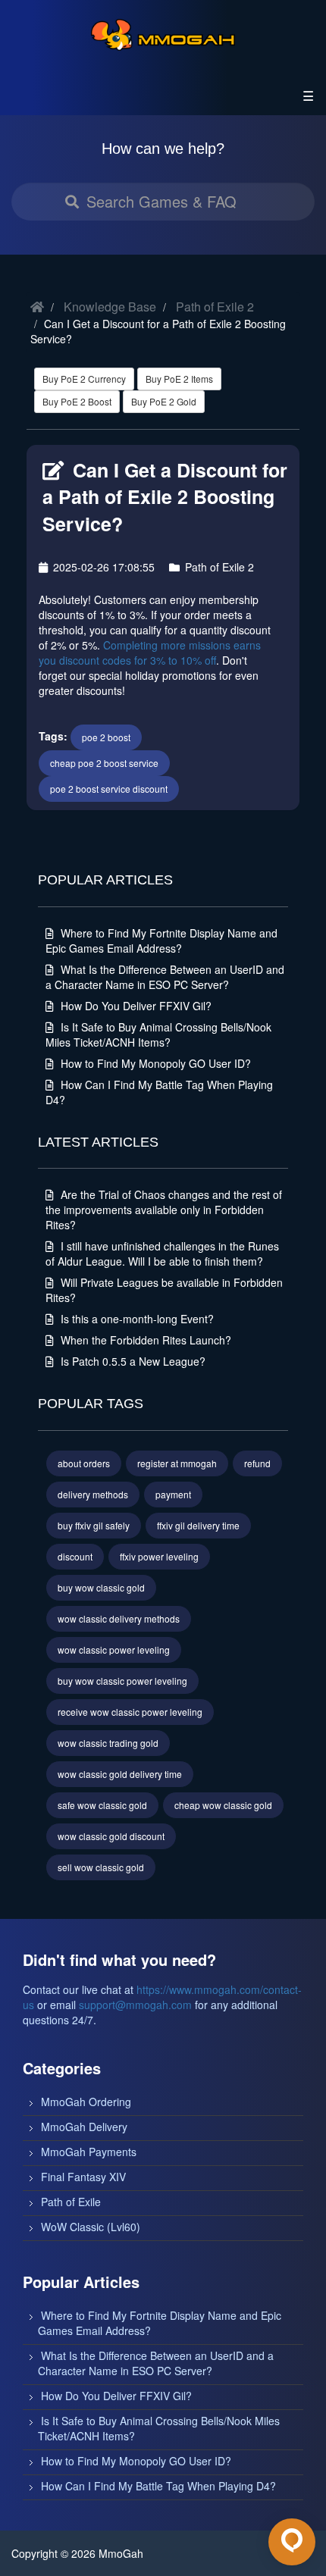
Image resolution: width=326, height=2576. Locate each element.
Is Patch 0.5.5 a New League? (132, 1361)
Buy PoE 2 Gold (164, 401)
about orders (84, 1463)
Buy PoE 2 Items (179, 379)
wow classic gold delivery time (120, 1774)
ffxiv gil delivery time (198, 1525)
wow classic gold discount (111, 1836)
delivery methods (93, 1494)
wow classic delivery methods (119, 1618)
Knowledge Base (110, 307)
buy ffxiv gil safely (94, 1525)
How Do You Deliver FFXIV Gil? (135, 1006)
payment (173, 1494)
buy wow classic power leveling (122, 1681)
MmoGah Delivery (84, 2127)
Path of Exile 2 (215, 307)
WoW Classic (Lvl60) (91, 2227)
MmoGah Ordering (86, 2102)
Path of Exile (71, 2202)
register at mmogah (177, 1463)
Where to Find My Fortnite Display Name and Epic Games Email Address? (161, 941)
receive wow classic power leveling (130, 1712)
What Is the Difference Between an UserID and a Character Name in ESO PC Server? (165, 977)
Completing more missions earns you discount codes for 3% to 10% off (150, 653)
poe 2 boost (106, 737)
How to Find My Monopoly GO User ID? (154, 1063)
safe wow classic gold (102, 1805)
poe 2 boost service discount (109, 789)
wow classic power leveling (114, 1650)
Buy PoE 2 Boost (77, 401)
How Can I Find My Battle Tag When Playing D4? (158, 2486)
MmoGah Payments (89, 2152)
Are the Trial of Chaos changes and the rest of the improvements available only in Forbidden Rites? (164, 1210)
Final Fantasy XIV (83, 2177)
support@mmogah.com (135, 2005)
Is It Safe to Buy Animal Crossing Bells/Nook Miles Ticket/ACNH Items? (158, 1034)
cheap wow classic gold (223, 1805)
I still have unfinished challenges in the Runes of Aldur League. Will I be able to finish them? (162, 1254)
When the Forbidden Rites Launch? (144, 1340)
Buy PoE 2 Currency (84, 379)
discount (75, 1556)
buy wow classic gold (101, 1587)
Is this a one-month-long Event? (136, 1319)
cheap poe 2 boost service (104, 763)
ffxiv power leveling (159, 1556)
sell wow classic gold (101, 1867)
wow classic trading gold (108, 1743)
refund (257, 1463)
